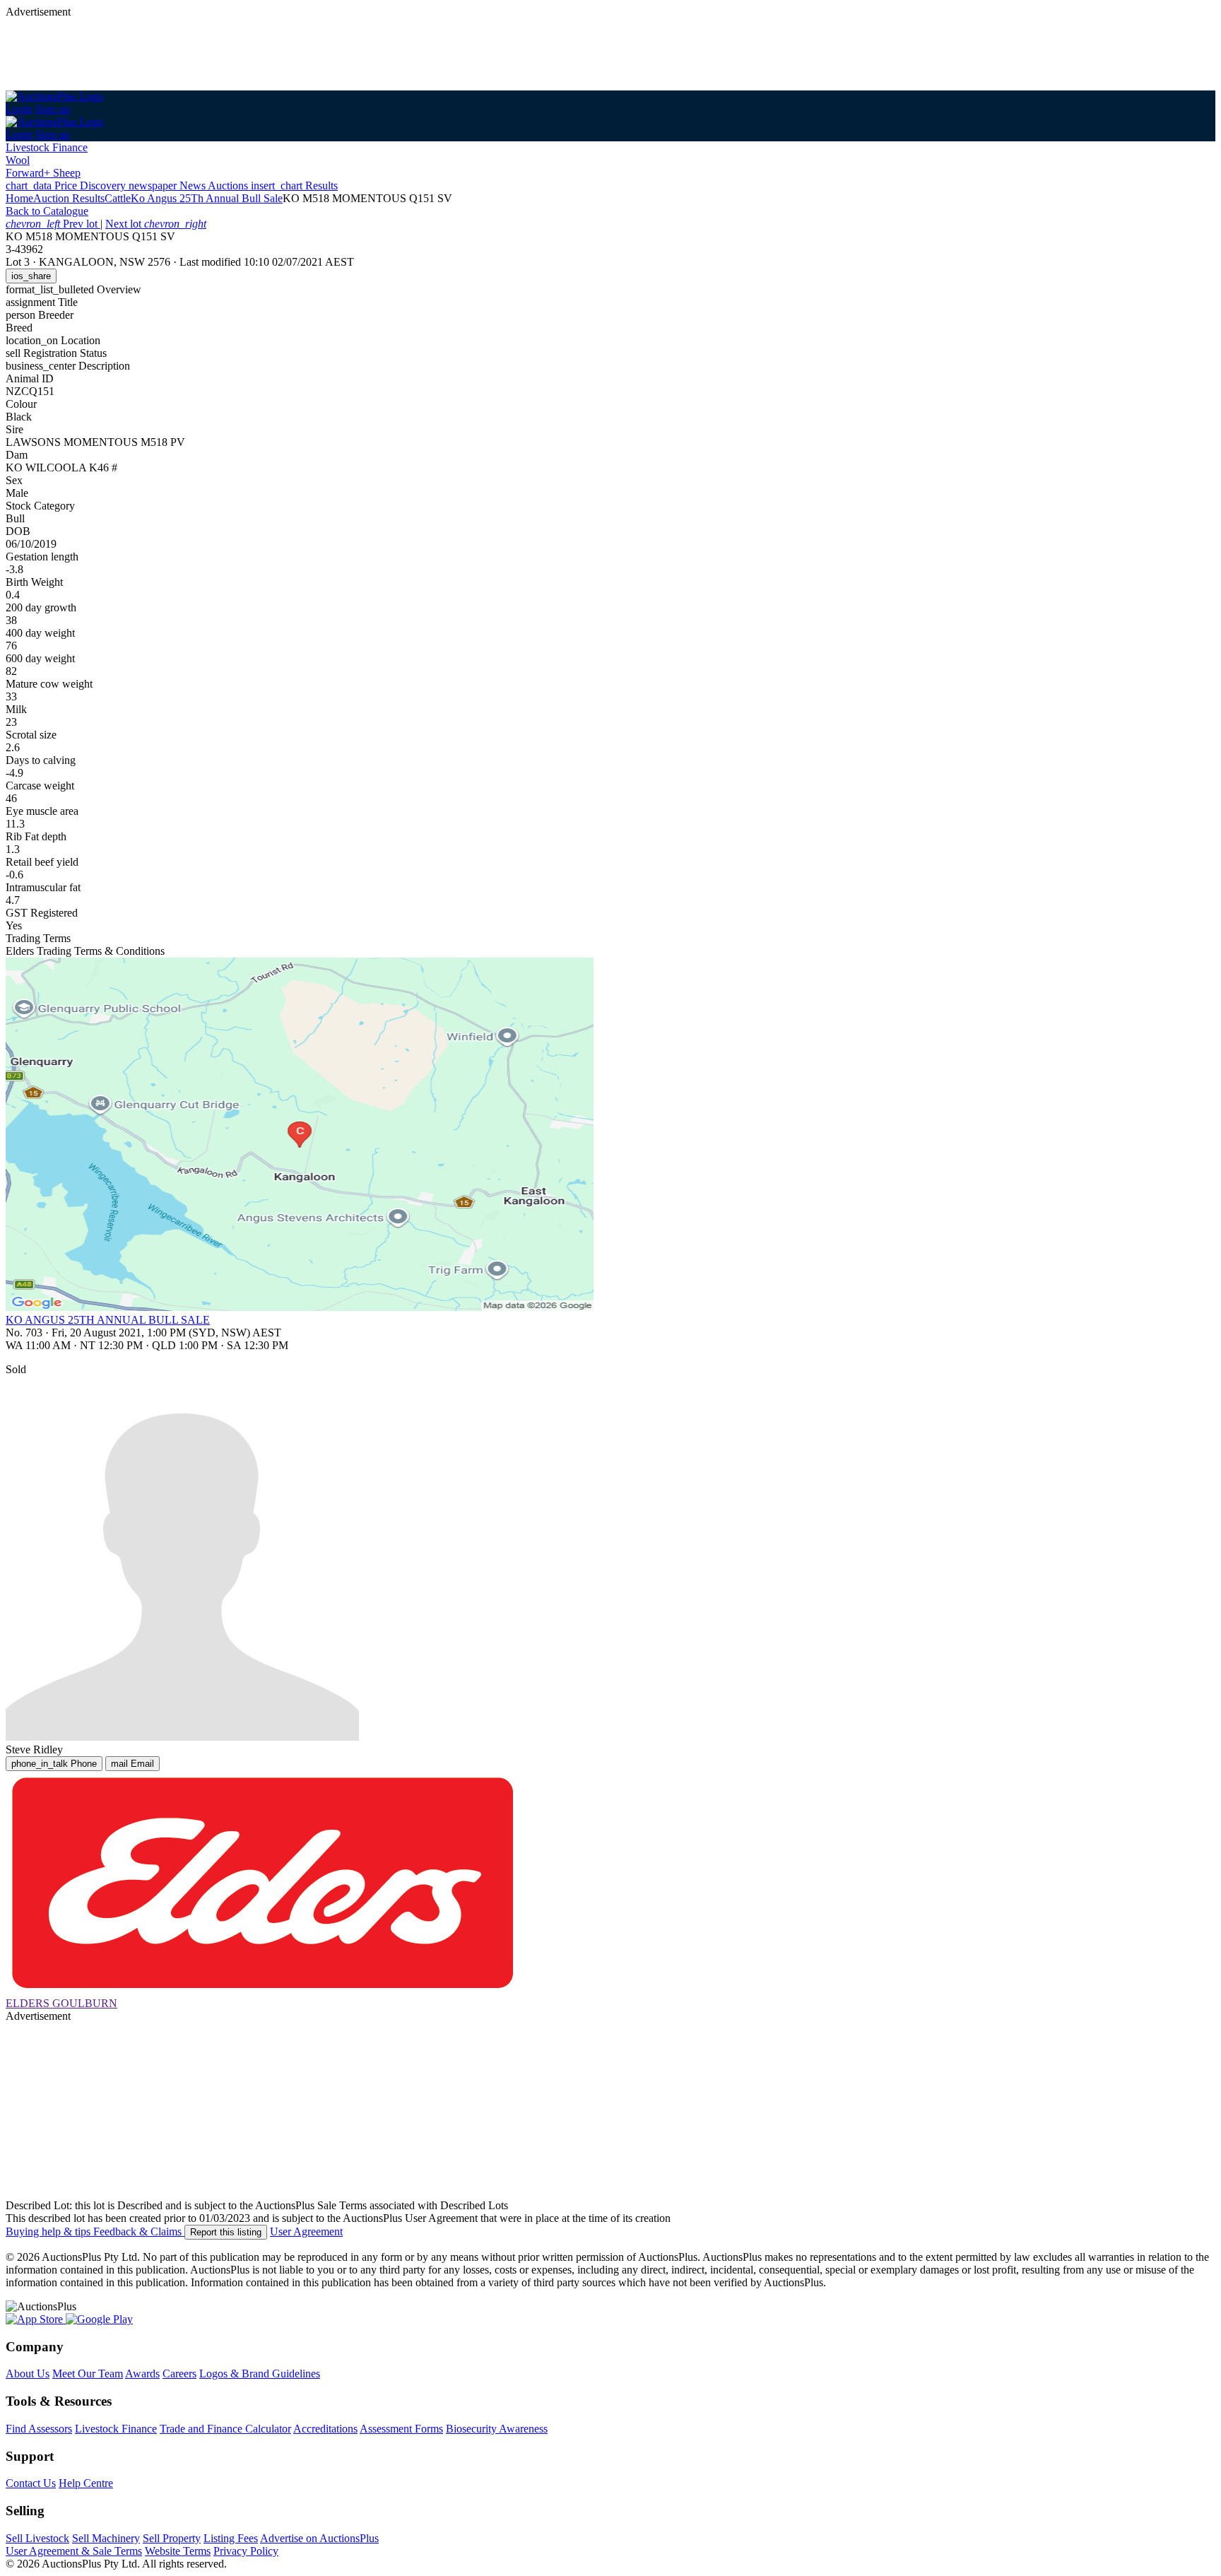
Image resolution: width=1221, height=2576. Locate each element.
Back (47, 211)
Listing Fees (231, 2538)
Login (19, 109)
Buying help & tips (49, 2231)
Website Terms (178, 2551)
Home (19, 198)
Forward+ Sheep (43, 173)
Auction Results (69, 198)
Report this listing (226, 2232)
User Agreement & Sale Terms (74, 2551)
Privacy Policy (246, 2551)
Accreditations (325, 2429)
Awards (142, 2374)
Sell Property (172, 2538)
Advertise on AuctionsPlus (319, 2538)
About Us (28, 2374)
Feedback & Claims (139, 2231)
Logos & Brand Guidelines (260, 2374)
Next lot (156, 224)
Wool (18, 160)
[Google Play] (99, 2319)
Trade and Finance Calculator (225, 2429)
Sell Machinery (106, 2538)
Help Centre (86, 2483)
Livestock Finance (47, 147)
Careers (179, 2374)
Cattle (118, 198)
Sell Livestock (37, 2538)
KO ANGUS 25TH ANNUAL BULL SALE (108, 1320)
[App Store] (36, 2319)
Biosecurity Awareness (497, 2429)
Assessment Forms (401, 2429)
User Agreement (306, 2231)
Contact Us (31, 2483)
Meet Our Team (88, 2374)
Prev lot (53, 224)
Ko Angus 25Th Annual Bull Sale (207, 198)
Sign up (53, 109)
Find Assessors (39, 2429)
